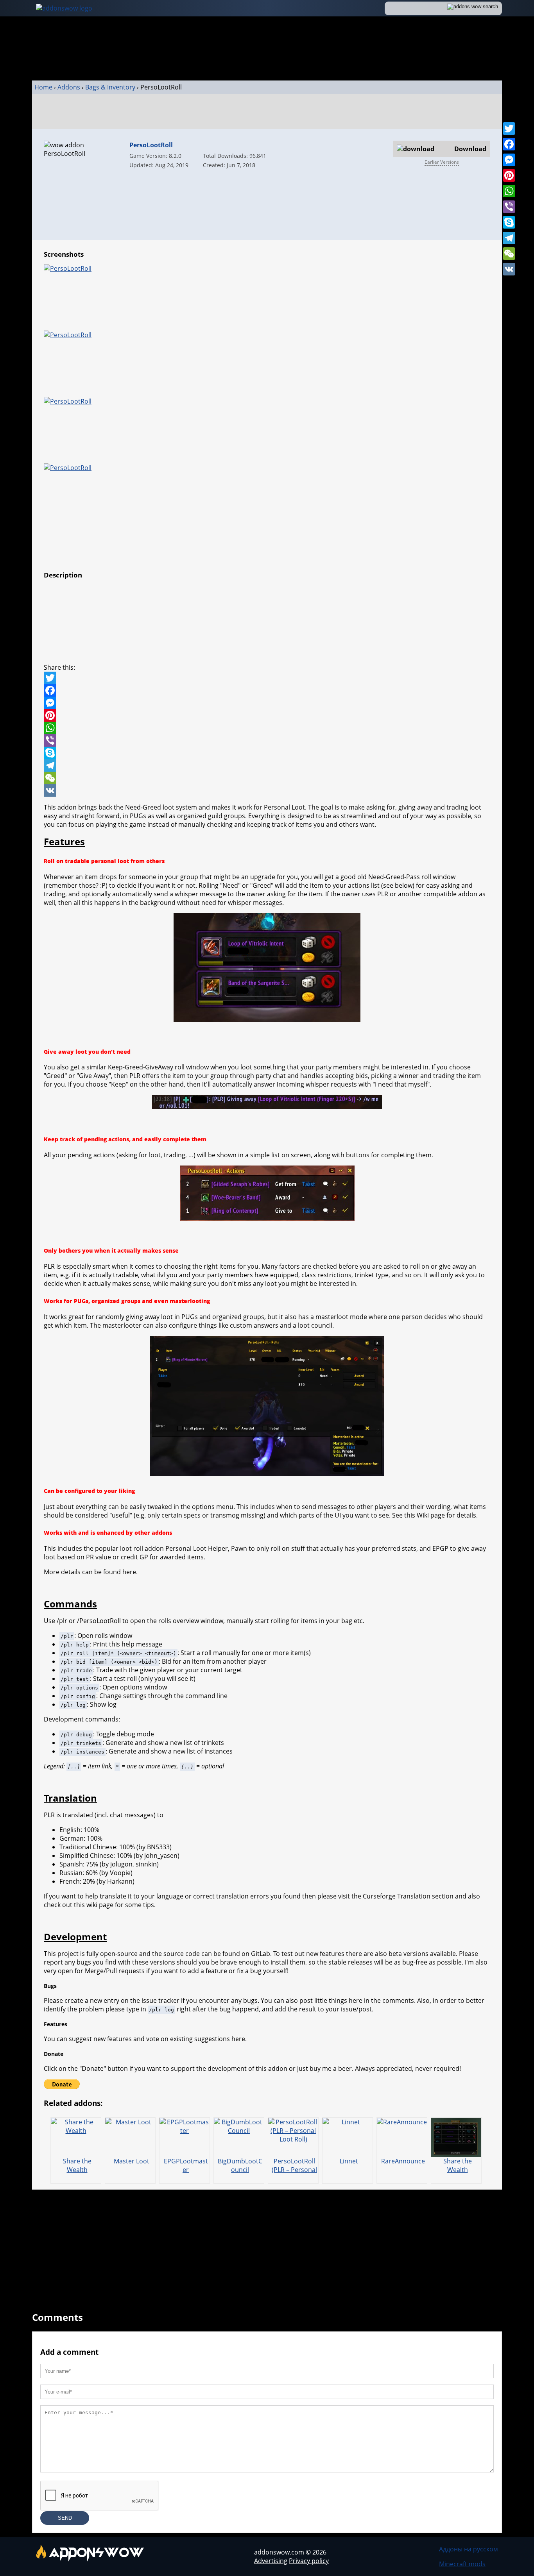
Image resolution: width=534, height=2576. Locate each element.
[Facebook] (509, 144)
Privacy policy (309, 2561)
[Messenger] (509, 160)
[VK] (509, 269)
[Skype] (509, 222)
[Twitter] (509, 129)
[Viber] (509, 207)
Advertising (271, 2561)
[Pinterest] (509, 175)
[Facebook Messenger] (267, 703)
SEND (65, 2518)
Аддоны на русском (469, 2549)
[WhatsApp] (509, 191)
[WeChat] (509, 254)
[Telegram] (509, 238)
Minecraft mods (462, 2564)
